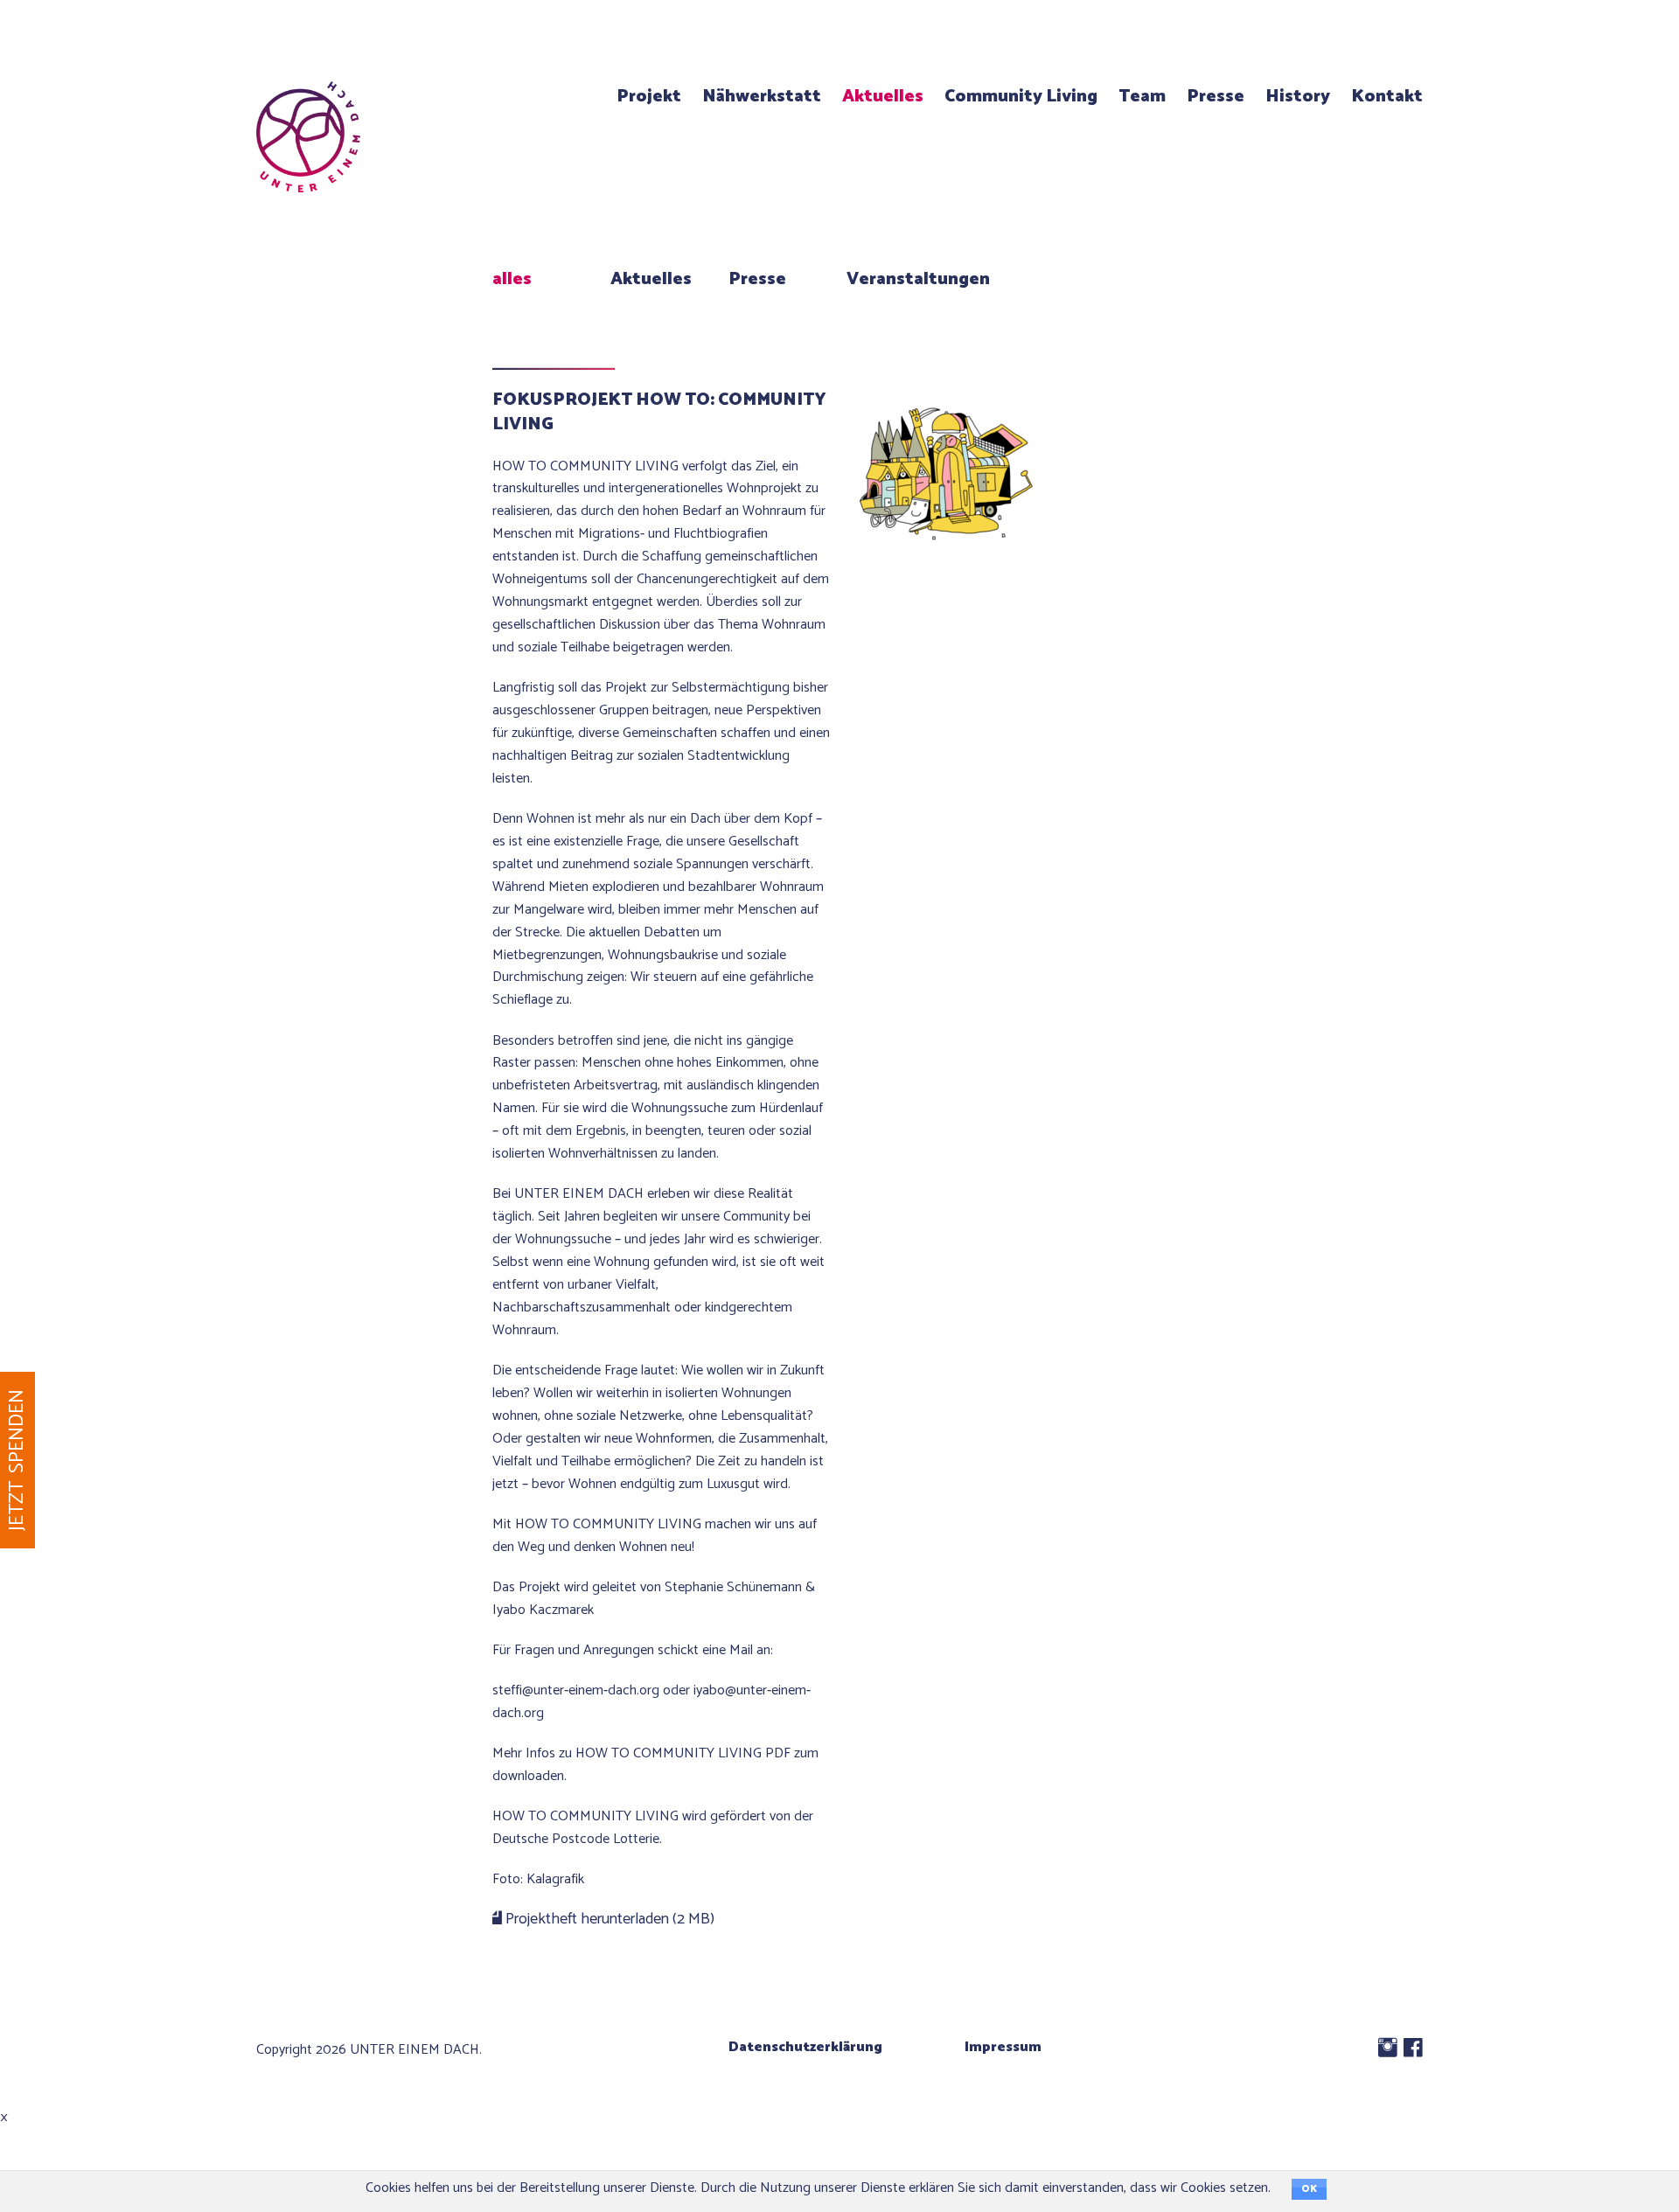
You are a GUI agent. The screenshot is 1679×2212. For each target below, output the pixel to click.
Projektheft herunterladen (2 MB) (608, 1919)
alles (512, 279)
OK (1309, 2189)
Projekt (649, 97)
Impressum (1003, 2047)
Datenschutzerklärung (805, 2047)
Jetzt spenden (17, 1460)
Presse (1216, 97)
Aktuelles (883, 97)
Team (1142, 97)
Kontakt (1387, 97)
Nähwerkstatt (762, 97)
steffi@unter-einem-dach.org (576, 1690)
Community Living (1021, 97)
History (1298, 97)
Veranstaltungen (918, 279)
